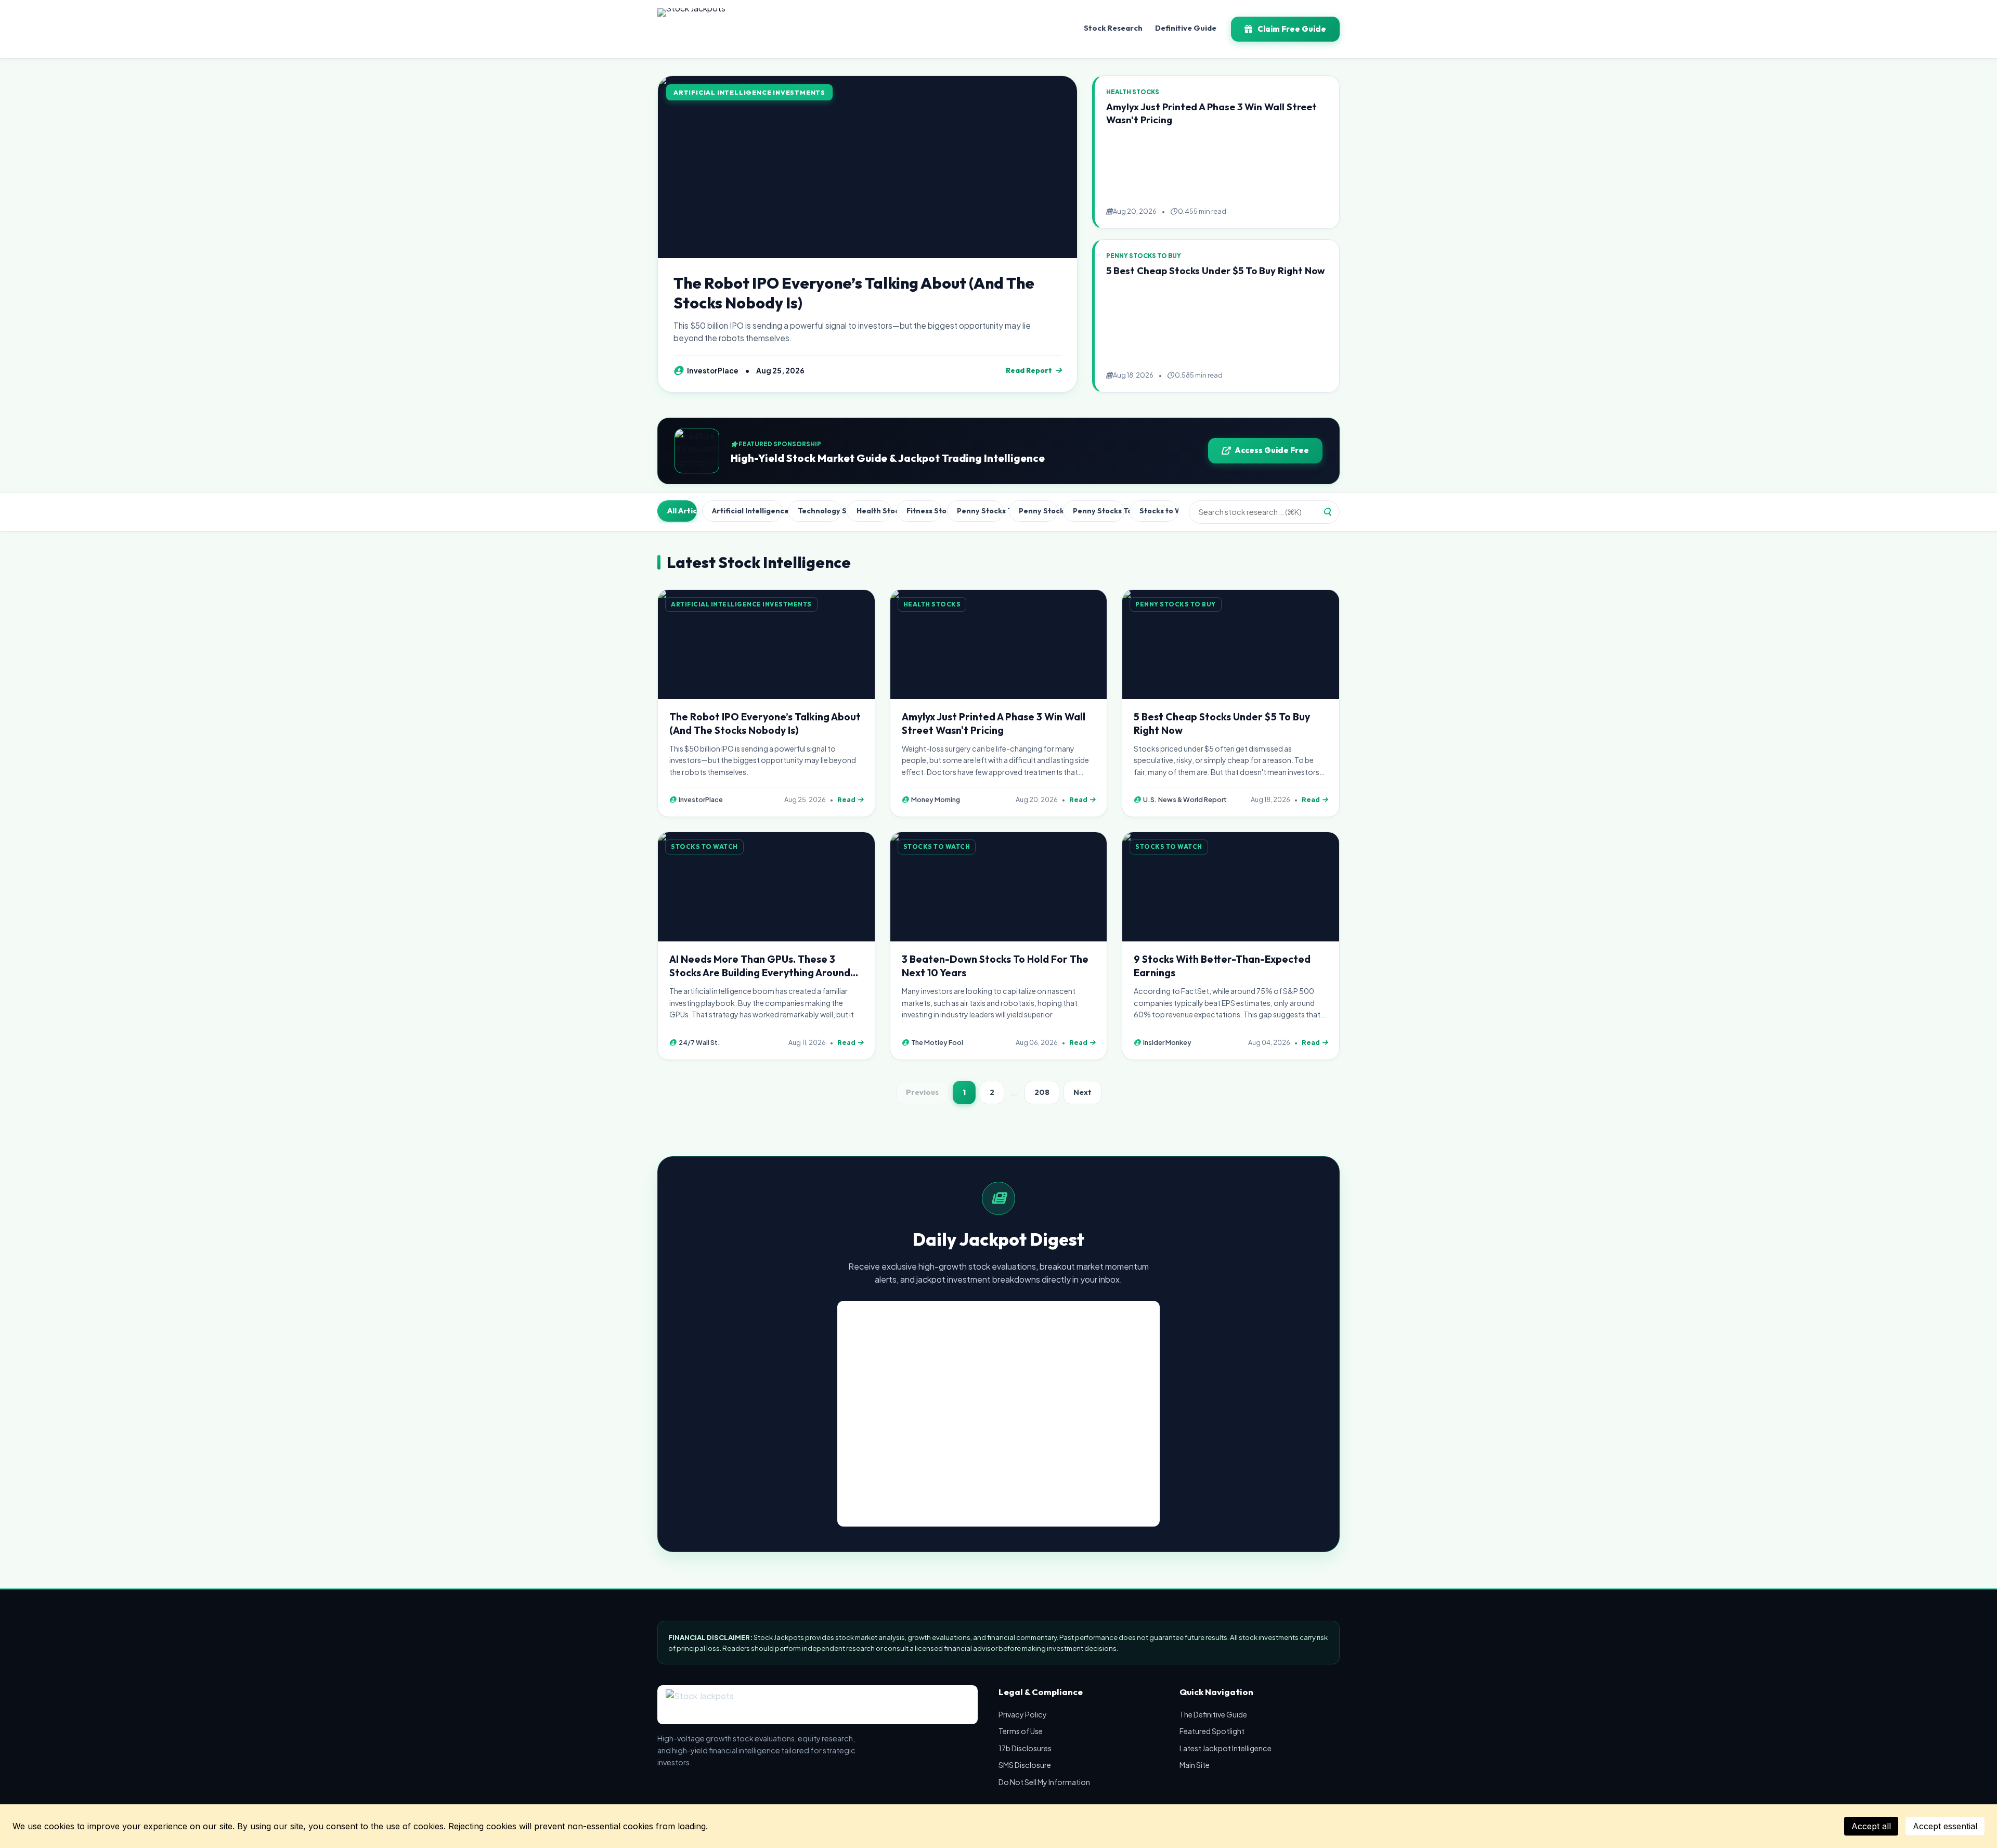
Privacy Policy (1023, 1714)
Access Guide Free (1272, 450)
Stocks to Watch (1159, 511)
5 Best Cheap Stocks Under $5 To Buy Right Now (1215, 271)
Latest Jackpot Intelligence (1226, 1748)
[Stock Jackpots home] (691, 29)
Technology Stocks (820, 511)
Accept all (1871, 1826)
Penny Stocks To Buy (980, 511)
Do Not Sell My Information (1044, 1782)
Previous (922, 1092)
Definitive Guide (1186, 28)
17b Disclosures (1025, 1748)
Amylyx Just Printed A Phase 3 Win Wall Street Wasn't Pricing (994, 723)
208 (1042, 1092)
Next (1082, 1092)
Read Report (1029, 370)
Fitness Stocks (924, 511)
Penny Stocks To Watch (1099, 511)
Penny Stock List (1039, 511)
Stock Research (1113, 28)
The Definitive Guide (1213, 1714)
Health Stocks (874, 511)
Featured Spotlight (1212, 1731)
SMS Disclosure (1025, 1765)
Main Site (1195, 1765)
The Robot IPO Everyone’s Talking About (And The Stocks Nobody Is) (854, 293)
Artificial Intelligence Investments (747, 511)
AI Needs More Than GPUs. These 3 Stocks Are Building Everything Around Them (760, 973)
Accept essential (1945, 1826)
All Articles (682, 511)
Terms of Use (1021, 1731)
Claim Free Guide (1292, 29)
